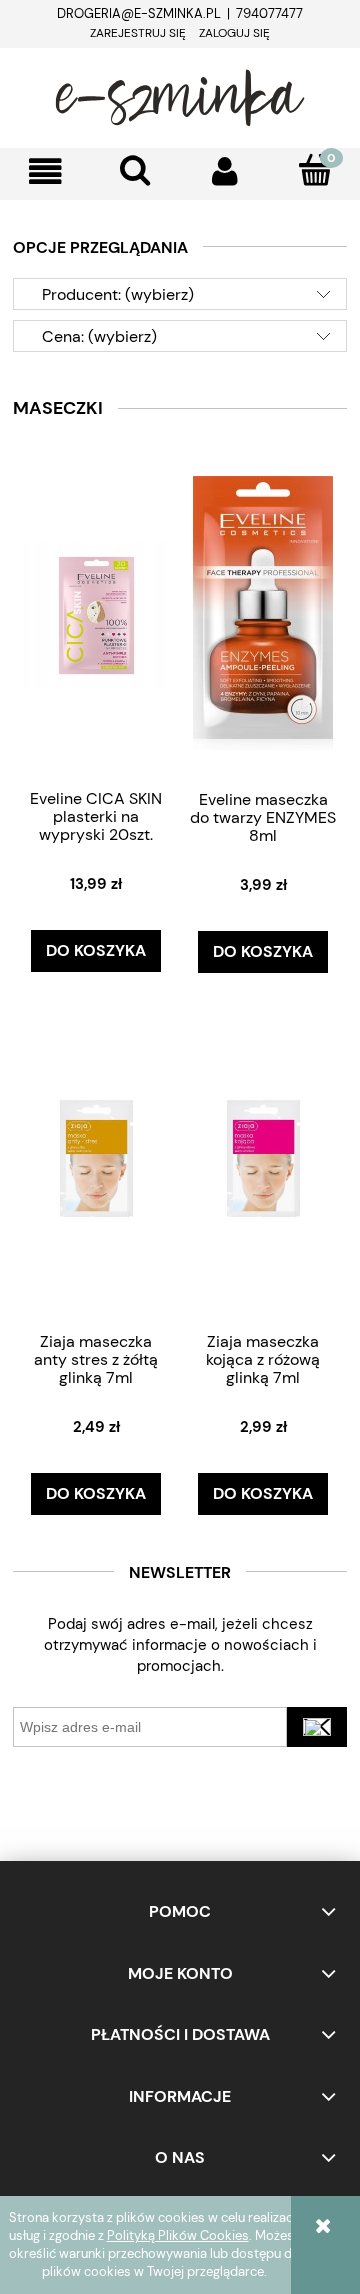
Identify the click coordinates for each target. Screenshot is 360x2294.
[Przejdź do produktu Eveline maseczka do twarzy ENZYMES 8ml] (264, 614)
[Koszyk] (315, 170)
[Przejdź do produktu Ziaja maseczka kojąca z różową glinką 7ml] (264, 1158)
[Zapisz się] (317, 1727)
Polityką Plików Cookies (178, 2235)
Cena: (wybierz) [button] (99, 336)
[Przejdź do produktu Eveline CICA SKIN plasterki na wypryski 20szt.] (97, 614)
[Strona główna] (180, 95)
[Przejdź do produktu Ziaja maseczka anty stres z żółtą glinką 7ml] (97, 1158)
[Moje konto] (225, 171)
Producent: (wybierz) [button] (118, 294)
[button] (45, 171)
